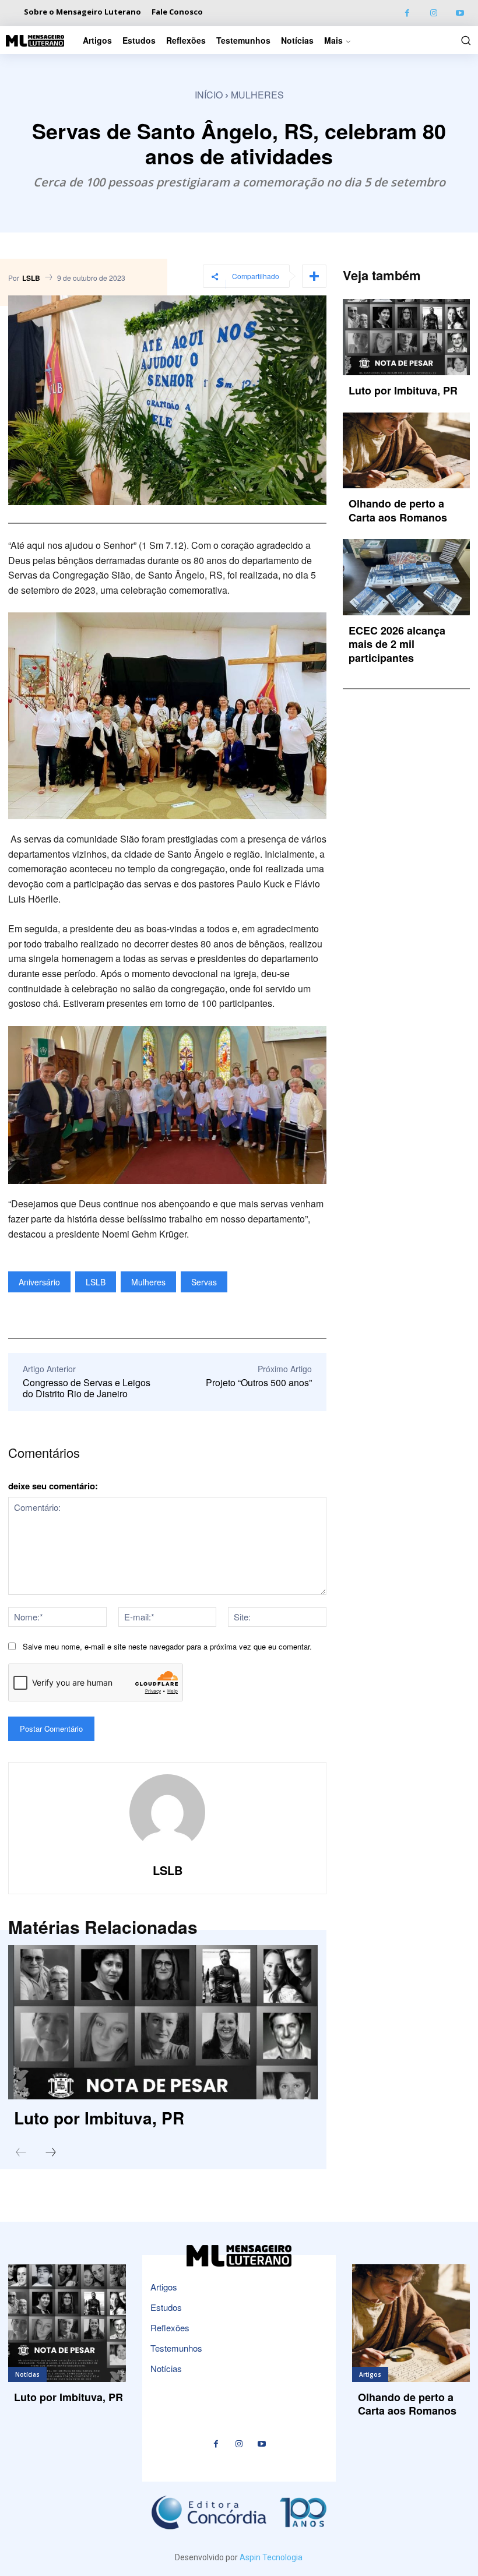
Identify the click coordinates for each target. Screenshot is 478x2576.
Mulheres (257, 95)
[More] (314, 276)
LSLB (31, 278)
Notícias (27, 2374)
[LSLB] (167, 1812)
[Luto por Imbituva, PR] (163, 2022)
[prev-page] (21, 2153)
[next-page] (51, 2153)
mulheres (148, 1282)
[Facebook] (407, 13)
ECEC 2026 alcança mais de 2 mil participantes (397, 644)
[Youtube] (460, 13)
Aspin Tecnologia (271, 2557)
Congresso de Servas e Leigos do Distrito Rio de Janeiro (87, 1388)
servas (204, 1282)
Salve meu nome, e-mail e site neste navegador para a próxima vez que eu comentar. (167, 1646)
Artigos (370, 2374)
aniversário (39, 1282)
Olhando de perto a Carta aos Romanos (398, 510)
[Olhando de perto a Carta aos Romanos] (406, 451)
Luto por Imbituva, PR (99, 2118)
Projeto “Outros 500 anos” (259, 1382)
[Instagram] (433, 13)
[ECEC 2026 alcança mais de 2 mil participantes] (406, 577)
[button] (464, 40)
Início (209, 95)
